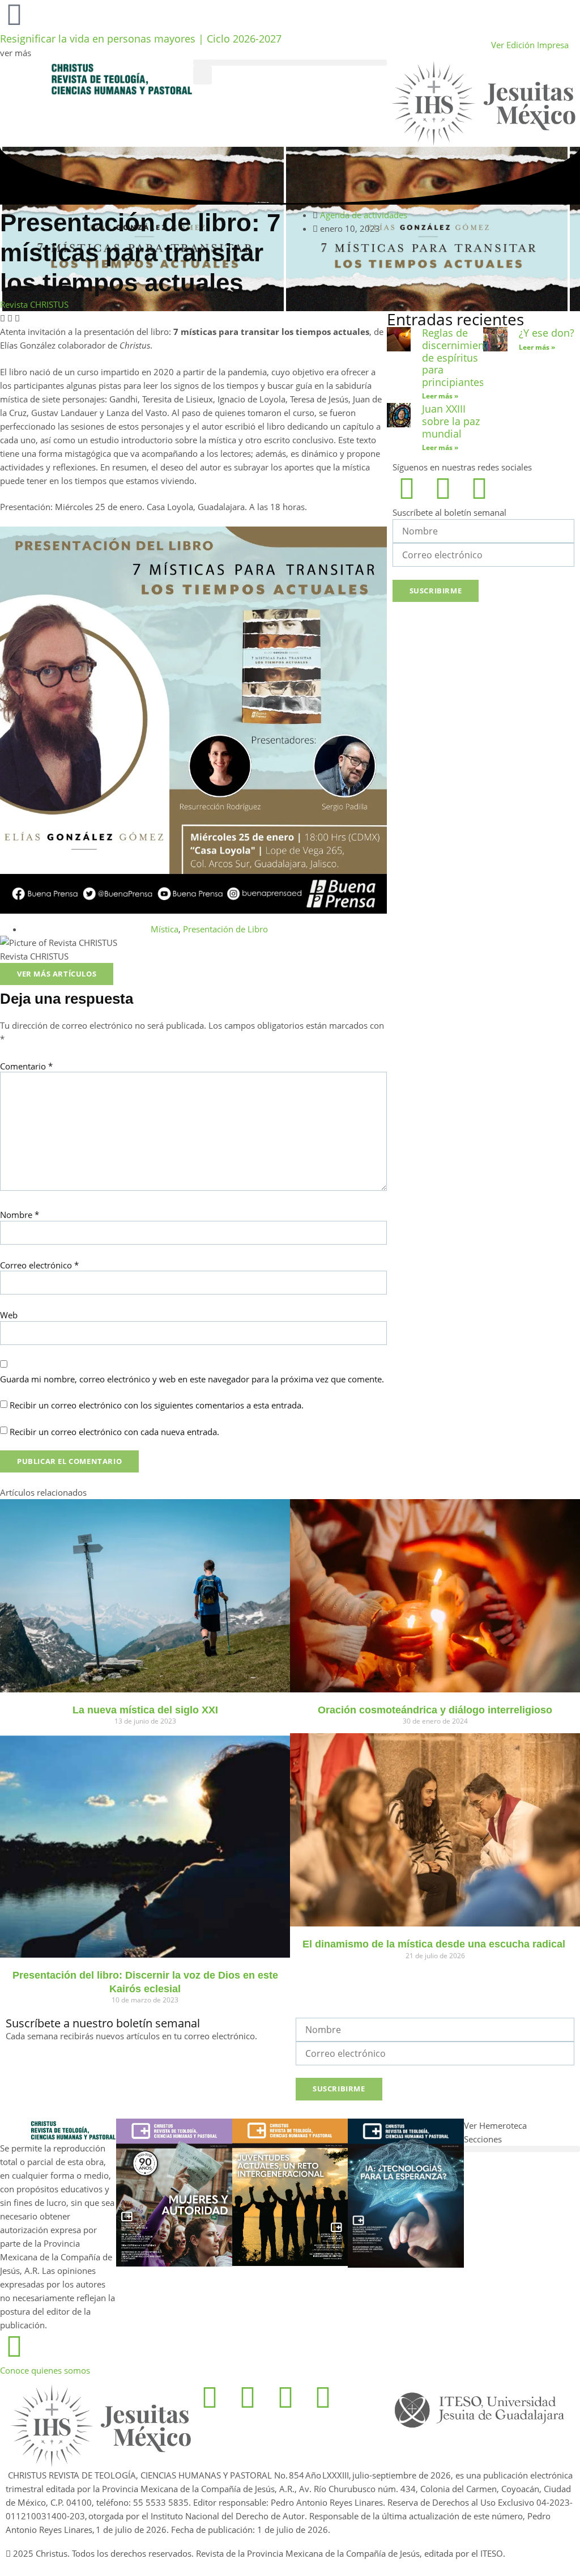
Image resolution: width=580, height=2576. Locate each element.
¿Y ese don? (547, 333)
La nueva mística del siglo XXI (145, 1710)
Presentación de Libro (225, 929)
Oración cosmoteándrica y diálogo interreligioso (435, 1710)
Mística (165, 929)
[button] (290, 63)
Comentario (26, 1066)
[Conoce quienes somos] (14, 2346)
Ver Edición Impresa (530, 45)
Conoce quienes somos (45, 2370)
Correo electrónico (39, 1265)
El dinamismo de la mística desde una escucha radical (435, 1944)
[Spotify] (479, 488)
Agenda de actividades (364, 215)
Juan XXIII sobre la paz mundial (451, 421)
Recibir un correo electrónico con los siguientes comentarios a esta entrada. (157, 1405)
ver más (16, 53)
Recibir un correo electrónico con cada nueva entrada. (114, 1432)
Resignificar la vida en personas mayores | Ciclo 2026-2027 (141, 39)
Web (9, 1315)
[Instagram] (443, 488)
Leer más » (440, 396)
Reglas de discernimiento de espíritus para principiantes (458, 357)
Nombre (20, 1215)
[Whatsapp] (285, 2397)
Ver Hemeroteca (496, 2125)
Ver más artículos (57, 974)
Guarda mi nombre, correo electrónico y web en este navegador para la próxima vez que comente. (192, 1379)
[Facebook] (407, 488)
